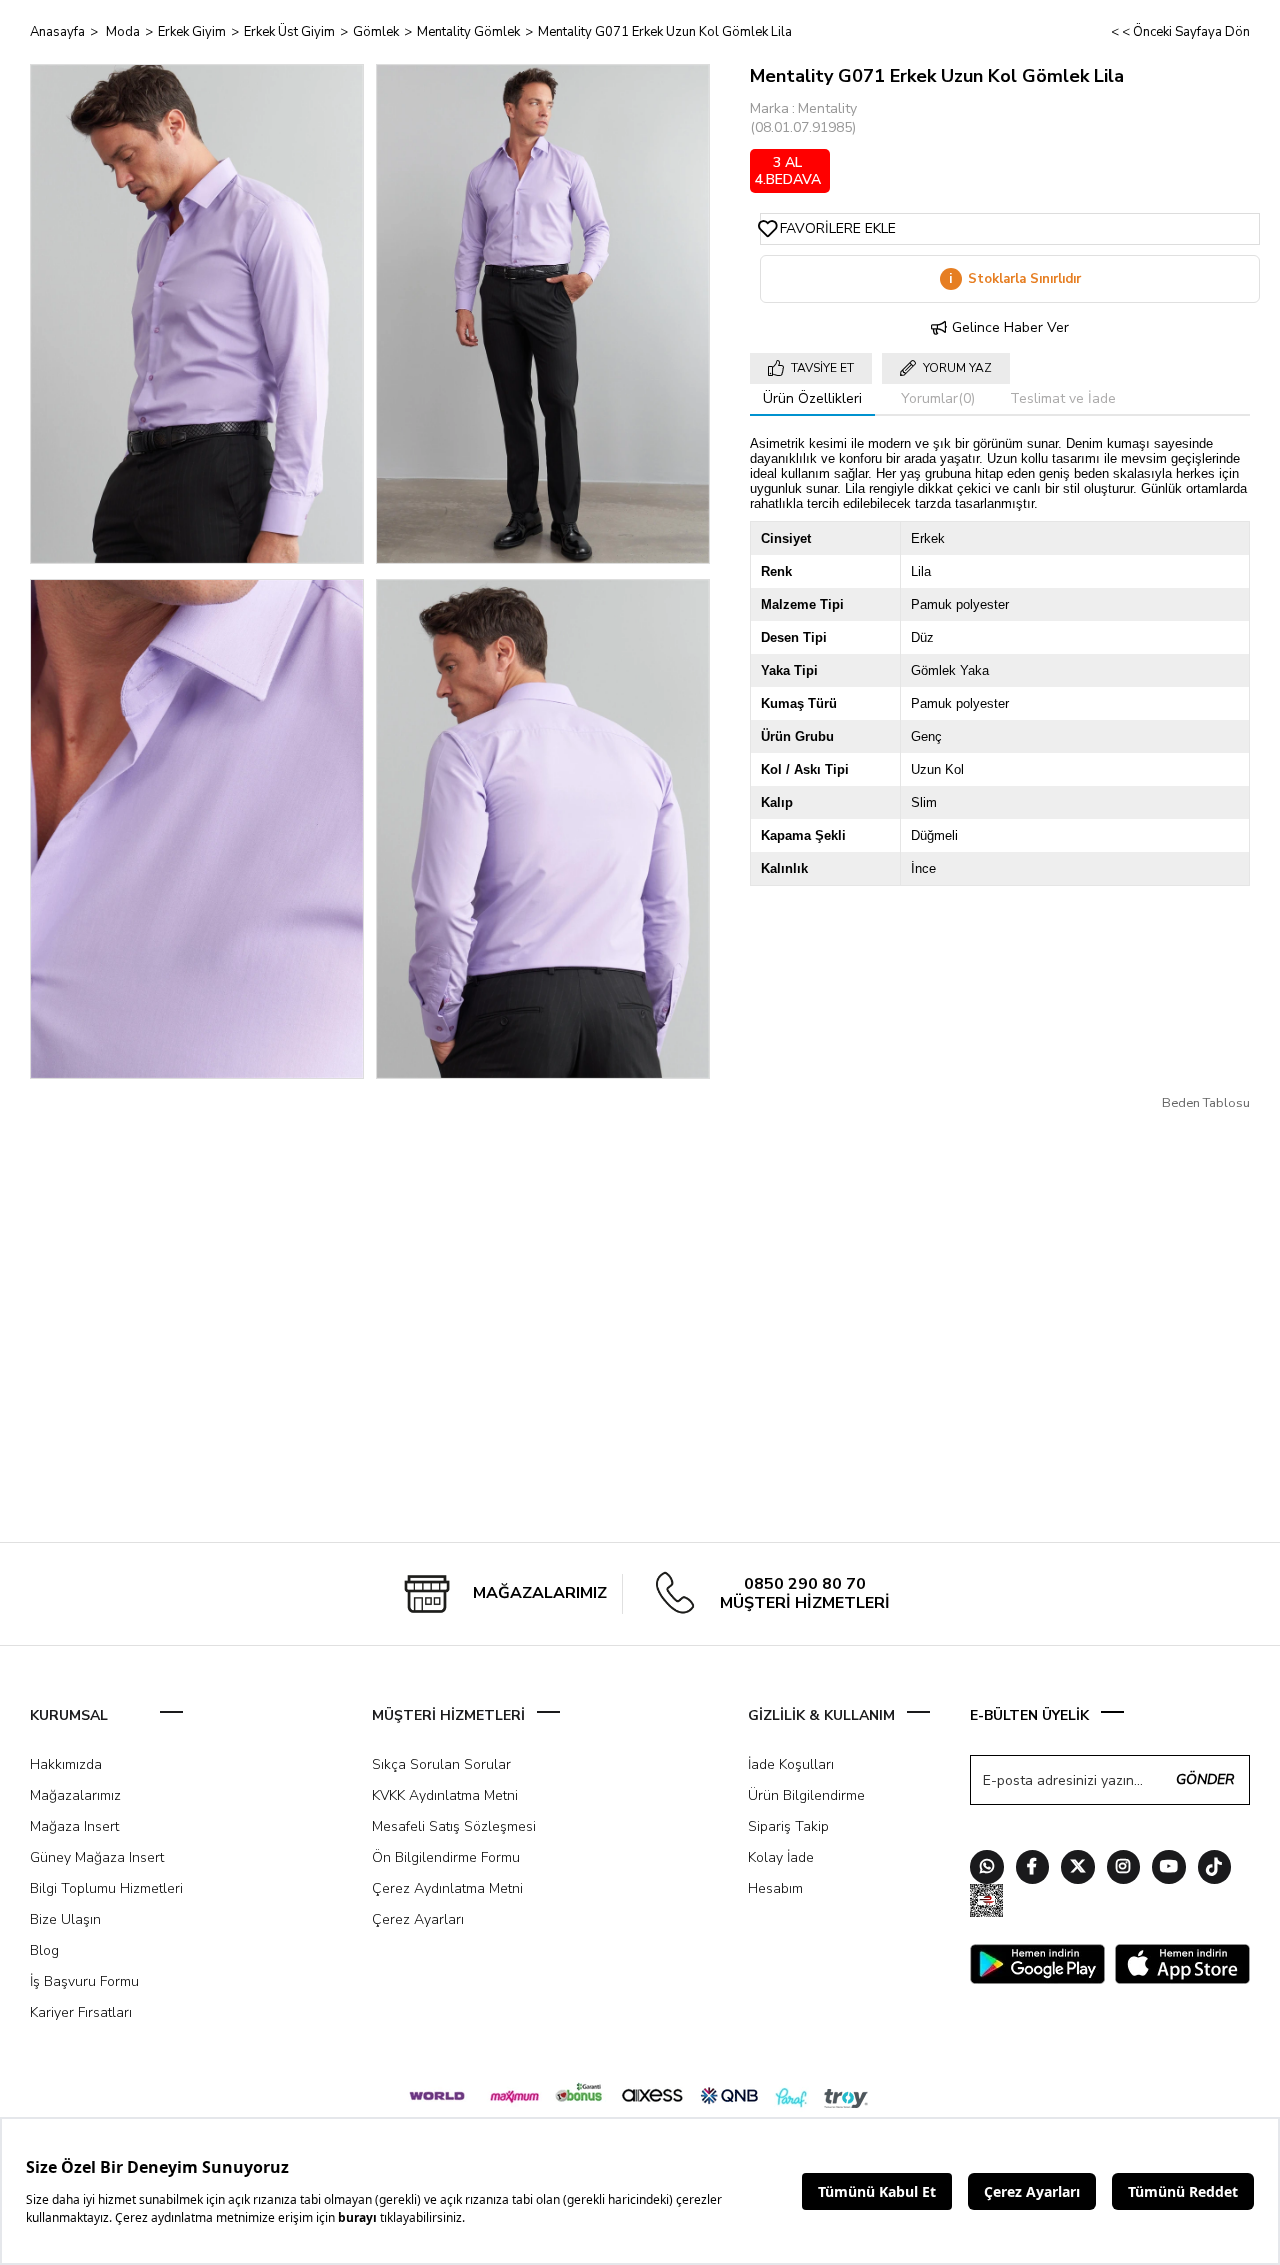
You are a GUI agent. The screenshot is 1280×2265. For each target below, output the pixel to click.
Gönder (1205, 1779)
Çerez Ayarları (418, 1919)
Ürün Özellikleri (812, 398)
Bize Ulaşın (65, 1919)
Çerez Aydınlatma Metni (447, 1888)
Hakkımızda (66, 1764)
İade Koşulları (791, 1764)
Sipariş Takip (788, 1826)
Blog (44, 1950)
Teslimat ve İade (1063, 398)
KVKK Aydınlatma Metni (445, 1795)
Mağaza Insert (74, 1826)
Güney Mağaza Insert (97, 1857)
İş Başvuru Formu (84, 1981)
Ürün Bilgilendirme (806, 1795)
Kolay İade (781, 1857)
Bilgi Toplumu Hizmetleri (106, 1888)
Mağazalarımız (75, 1795)
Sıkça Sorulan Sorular (441, 1764)
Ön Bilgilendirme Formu (446, 1857)
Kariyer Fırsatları (81, 2012)
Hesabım (775, 1888)
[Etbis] (987, 1903)
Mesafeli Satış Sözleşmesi (454, 1826)
